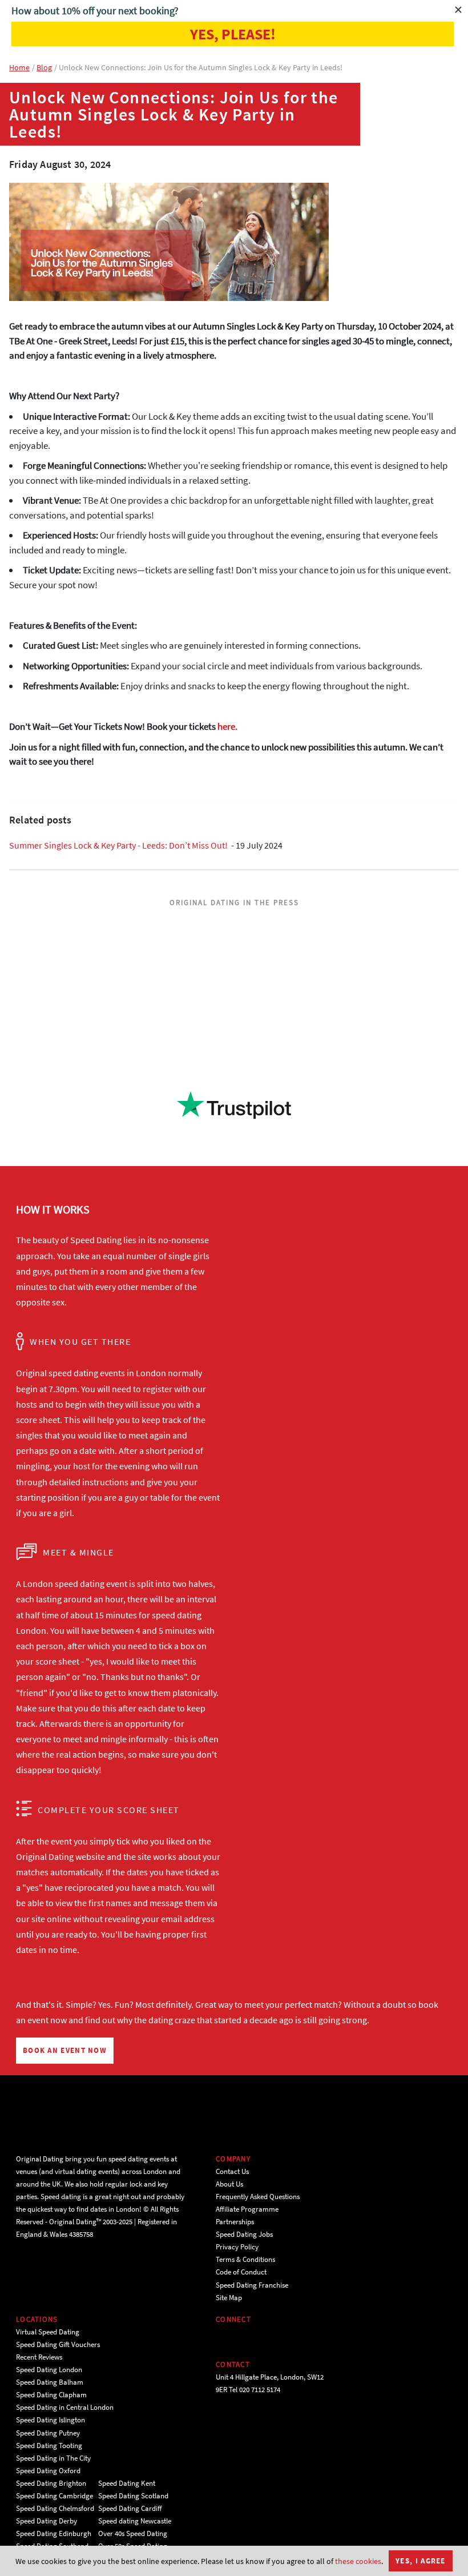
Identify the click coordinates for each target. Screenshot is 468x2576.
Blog (44, 67)
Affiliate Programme (247, 2209)
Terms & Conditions (245, 2259)
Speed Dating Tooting (49, 2446)
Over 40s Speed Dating (133, 2533)
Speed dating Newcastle (135, 2521)
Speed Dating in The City (53, 2458)
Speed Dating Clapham (51, 2395)
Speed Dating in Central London (65, 2407)
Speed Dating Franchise (252, 2285)
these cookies (358, 2561)
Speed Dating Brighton (51, 2483)
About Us (229, 2184)
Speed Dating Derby (47, 2521)
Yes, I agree (421, 2561)
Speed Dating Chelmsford (55, 2508)
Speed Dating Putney (48, 2433)
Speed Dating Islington (51, 2420)
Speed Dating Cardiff (130, 2508)
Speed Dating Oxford (48, 2471)
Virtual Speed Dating (48, 2332)
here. (227, 726)
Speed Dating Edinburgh (54, 2533)
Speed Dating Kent (127, 2483)
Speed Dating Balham (50, 2382)
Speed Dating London (49, 2370)
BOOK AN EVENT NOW (65, 2050)
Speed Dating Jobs (244, 2234)
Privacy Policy (237, 2247)
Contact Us (232, 2171)
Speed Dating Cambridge (55, 2496)
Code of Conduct (241, 2272)
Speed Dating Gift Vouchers (58, 2344)
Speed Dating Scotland (133, 2496)
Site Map (229, 2298)
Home (19, 67)
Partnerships (235, 2222)
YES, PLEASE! (233, 34)
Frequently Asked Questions (258, 2197)
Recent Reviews (39, 2357)
